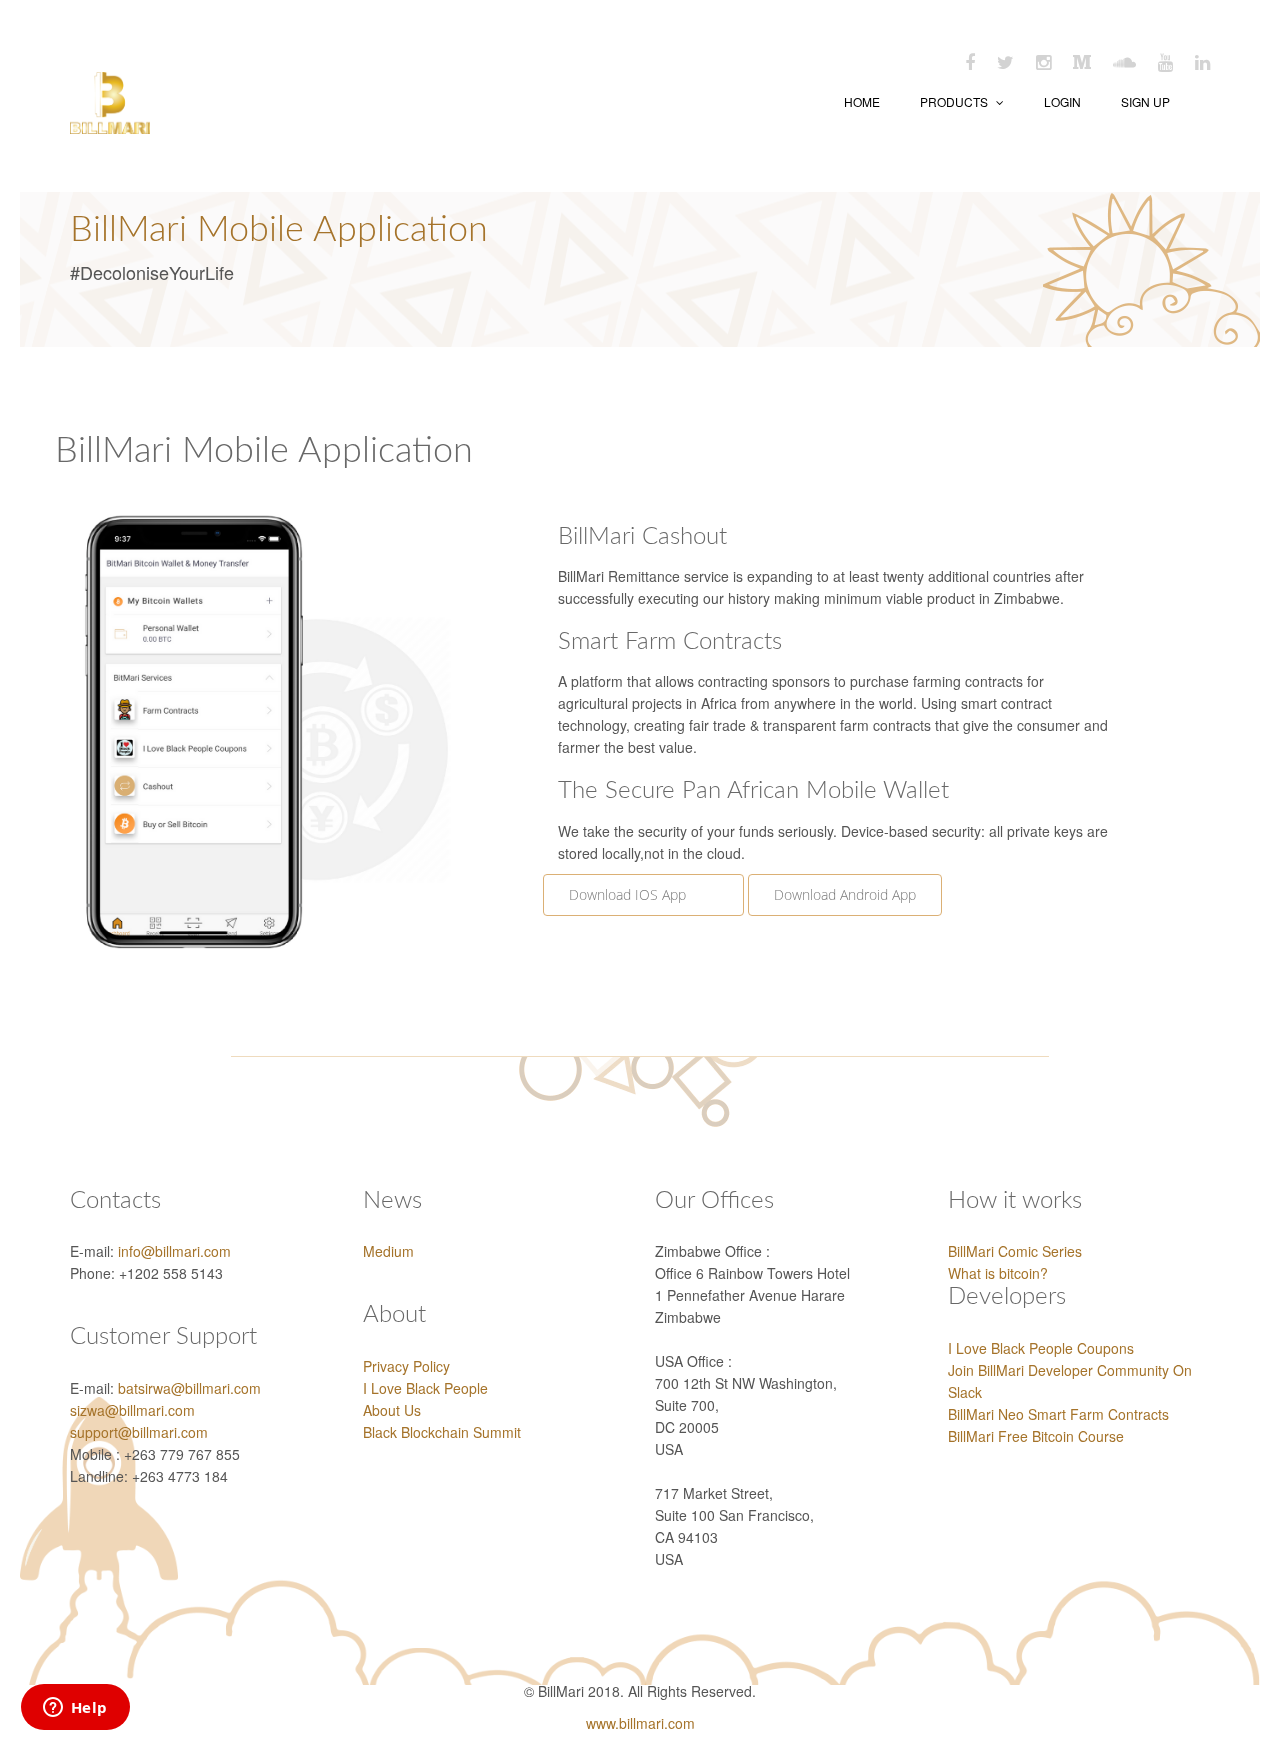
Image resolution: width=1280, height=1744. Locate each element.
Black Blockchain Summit (442, 1432)
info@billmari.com (174, 1251)
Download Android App (845, 894)
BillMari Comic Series (1015, 1251)
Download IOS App (643, 894)
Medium (388, 1251)
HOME (862, 101)
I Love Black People (425, 1388)
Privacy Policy (406, 1366)
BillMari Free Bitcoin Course (1036, 1436)
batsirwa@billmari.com (189, 1388)
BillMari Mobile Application (279, 230)
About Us (392, 1410)
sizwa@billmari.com (132, 1410)
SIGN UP (1145, 101)
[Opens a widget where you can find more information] (75, 1709)
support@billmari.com (139, 1432)
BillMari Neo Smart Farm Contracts (1058, 1414)
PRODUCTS (955, 101)
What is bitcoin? (998, 1273)
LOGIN (1062, 101)
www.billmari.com (640, 1723)
